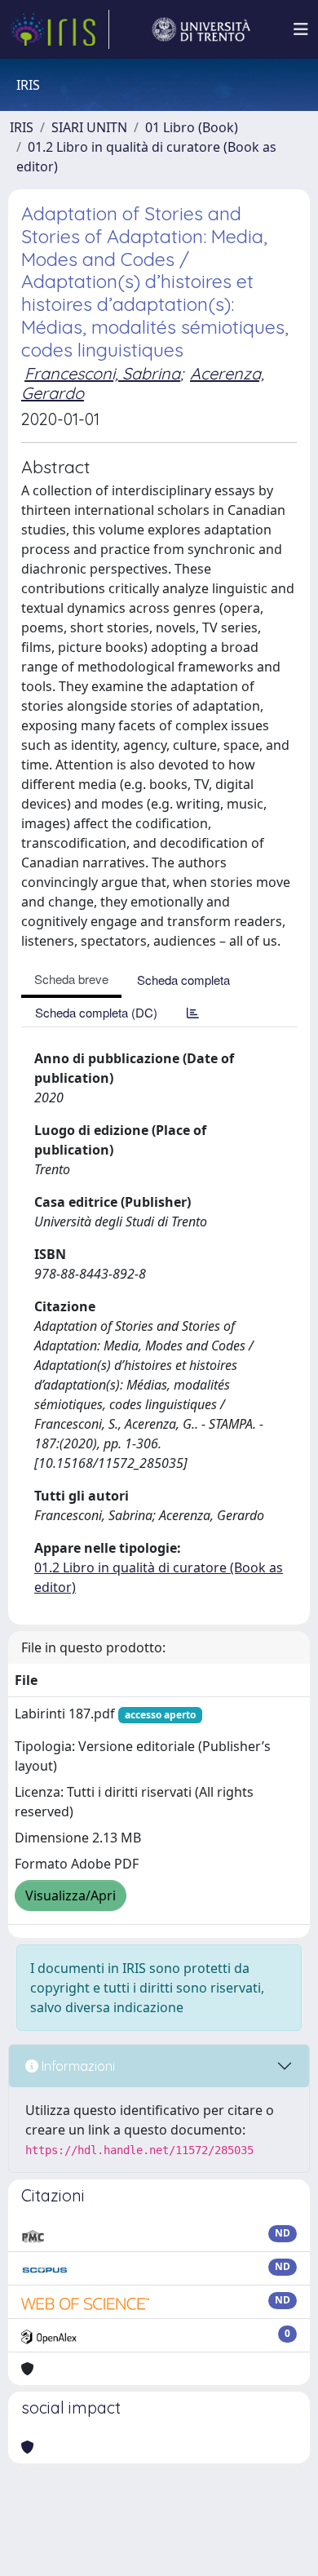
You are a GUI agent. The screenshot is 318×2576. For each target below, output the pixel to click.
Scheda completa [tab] (183, 980)
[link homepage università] (201, 29)
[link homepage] (60, 29)
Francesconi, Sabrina (102, 373)
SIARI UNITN (89, 127)
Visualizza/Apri (71, 1895)
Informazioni (77, 2066)
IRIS (22, 127)
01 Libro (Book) (192, 127)
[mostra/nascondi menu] (301, 29)
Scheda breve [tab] (71, 979)
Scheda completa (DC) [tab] (96, 1012)
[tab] (193, 1012)
